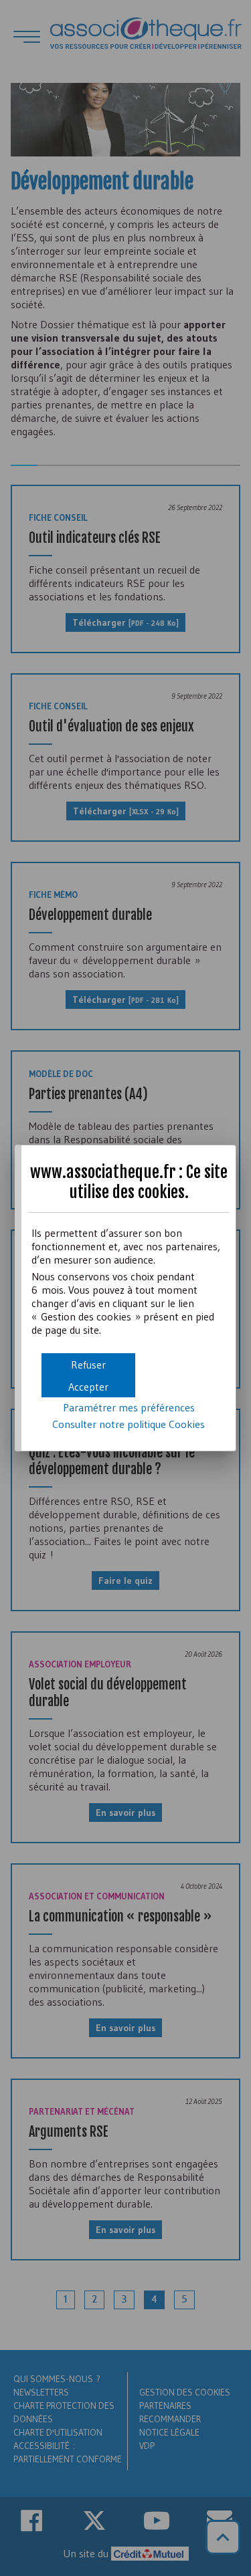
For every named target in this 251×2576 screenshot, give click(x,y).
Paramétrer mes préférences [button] (129, 1407)
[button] (88, 1386)
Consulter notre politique (129, 1424)
